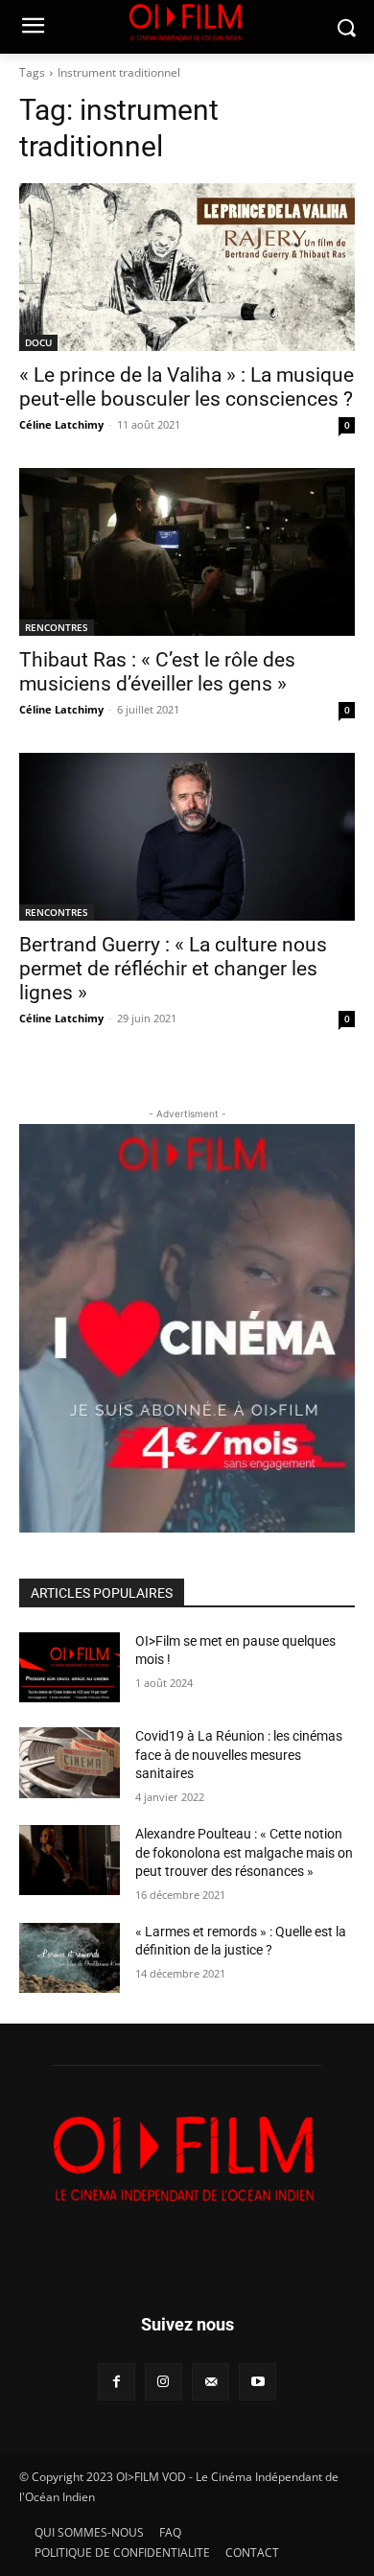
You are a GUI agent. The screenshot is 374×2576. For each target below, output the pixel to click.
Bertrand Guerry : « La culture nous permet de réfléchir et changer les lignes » (173, 969)
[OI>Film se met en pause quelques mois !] (70, 1668)
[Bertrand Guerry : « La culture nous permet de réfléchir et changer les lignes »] (187, 837)
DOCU (38, 342)
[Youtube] (257, 2382)
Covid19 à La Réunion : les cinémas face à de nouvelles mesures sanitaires (239, 1755)
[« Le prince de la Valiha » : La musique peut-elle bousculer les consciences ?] (187, 267)
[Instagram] (164, 2382)
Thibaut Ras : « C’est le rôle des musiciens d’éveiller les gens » (157, 672)
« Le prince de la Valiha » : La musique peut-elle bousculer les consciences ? (187, 387)
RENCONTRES (57, 627)
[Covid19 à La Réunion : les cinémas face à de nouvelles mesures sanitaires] (70, 1763)
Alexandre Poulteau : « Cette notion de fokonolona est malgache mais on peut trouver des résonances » (244, 1852)
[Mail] (210, 2382)
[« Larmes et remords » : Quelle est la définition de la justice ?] (70, 1958)
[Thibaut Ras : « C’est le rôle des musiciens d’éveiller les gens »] (187, 552)
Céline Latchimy (61, 424)
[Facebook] (117, 2382)
